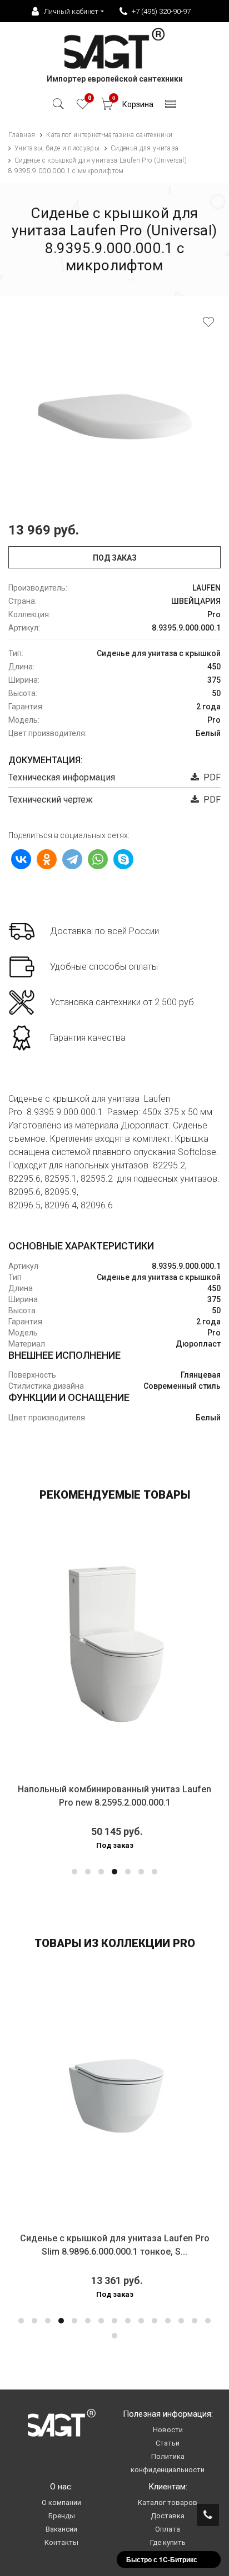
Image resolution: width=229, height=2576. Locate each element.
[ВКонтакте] (21, 859)
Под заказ (115, 558)
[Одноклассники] (47, 859)
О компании (61, 2502)
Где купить (168, 2542)
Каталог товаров (168, 2502)
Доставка (168, 2516)
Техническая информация (62, 777)
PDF (210, 777)
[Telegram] (72, 859)
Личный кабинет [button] (71, 11)
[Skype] (123, 859)
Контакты (61, 2542)
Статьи (168, 2443)
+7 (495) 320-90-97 (161, 11)
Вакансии (61, 2529)
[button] (74, 1872)
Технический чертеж (51, 800)
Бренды (62, 2516)
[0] (83, 107)
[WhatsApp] (98, 859)
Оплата (168, 2529)
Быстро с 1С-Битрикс (162, 2559)
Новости (168, 2430)
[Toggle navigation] (171, 107)
